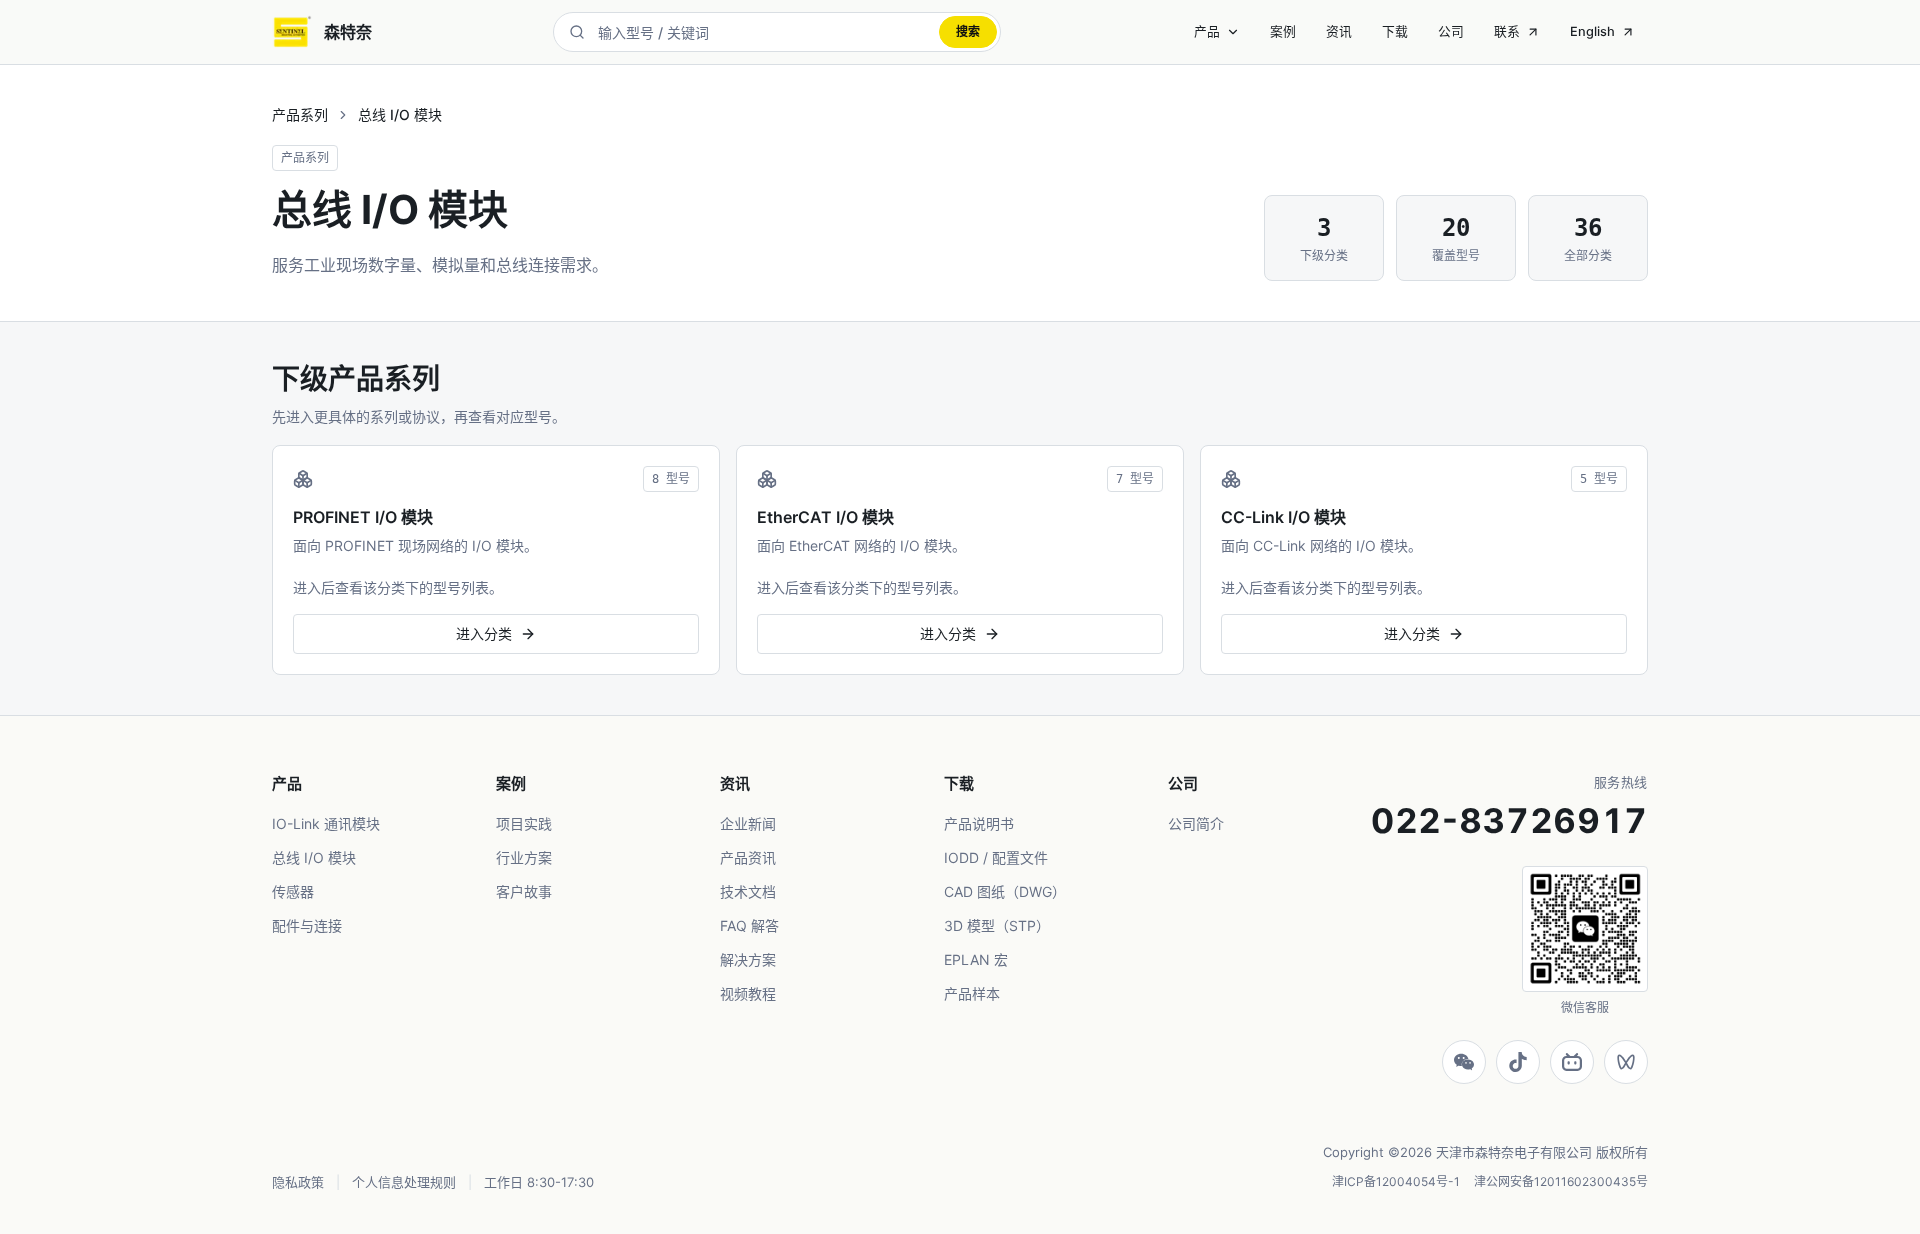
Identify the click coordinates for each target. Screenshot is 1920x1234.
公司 (1451, 31)
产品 (1207, 31)
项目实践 (524, 823)
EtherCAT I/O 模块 (825, 517)
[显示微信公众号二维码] (1464, 1062)
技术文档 (748, 891)
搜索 (968, 31)
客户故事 (524, 891)
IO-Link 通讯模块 (326, 823)
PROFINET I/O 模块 (363, 517)
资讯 (1339, 31)
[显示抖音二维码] (1518, 1062)
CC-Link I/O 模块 (1283, 517)
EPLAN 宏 (976, 959)
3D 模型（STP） (997, 925)
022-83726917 (1509, 820)
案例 (1283, 31)
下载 (1395, 31)
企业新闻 (748, 823)
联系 (1507, 31)
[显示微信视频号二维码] (1626, 1062)
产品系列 (300, 114)
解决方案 (748, 959)
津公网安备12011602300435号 (1561, 1181)
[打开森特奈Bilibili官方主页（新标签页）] (1572, 1062)
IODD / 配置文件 (996, 857)
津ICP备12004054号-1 (1396, 1181)
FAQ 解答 (749, 925)
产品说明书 (979, 823)
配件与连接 (307, 925)
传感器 (293, 891)
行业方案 (524, 857)
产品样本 (972, 993)
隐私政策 (298, 1182)
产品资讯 (748, 857)
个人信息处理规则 (404, 1182)
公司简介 (1196, 823)
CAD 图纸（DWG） (1005, 891)
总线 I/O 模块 (314, 857)
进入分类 (484, 633)
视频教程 (748, 993)
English (1592, 31)
